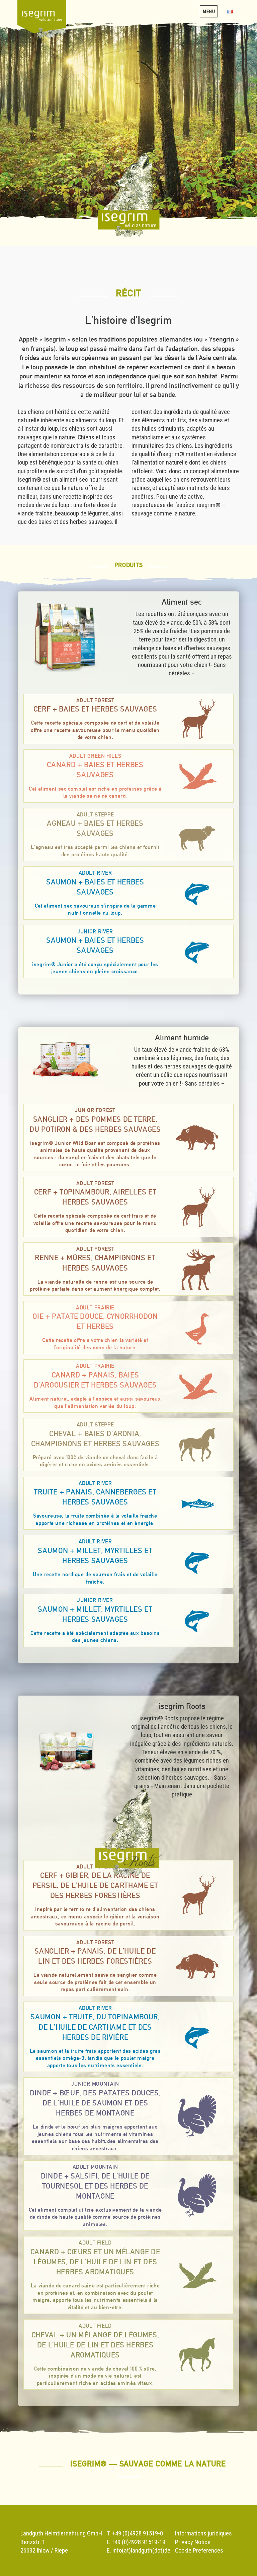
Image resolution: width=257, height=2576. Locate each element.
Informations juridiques (203, 2533)
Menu (209, 11)
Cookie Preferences (199, 2550)
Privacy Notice (193, 2542)
